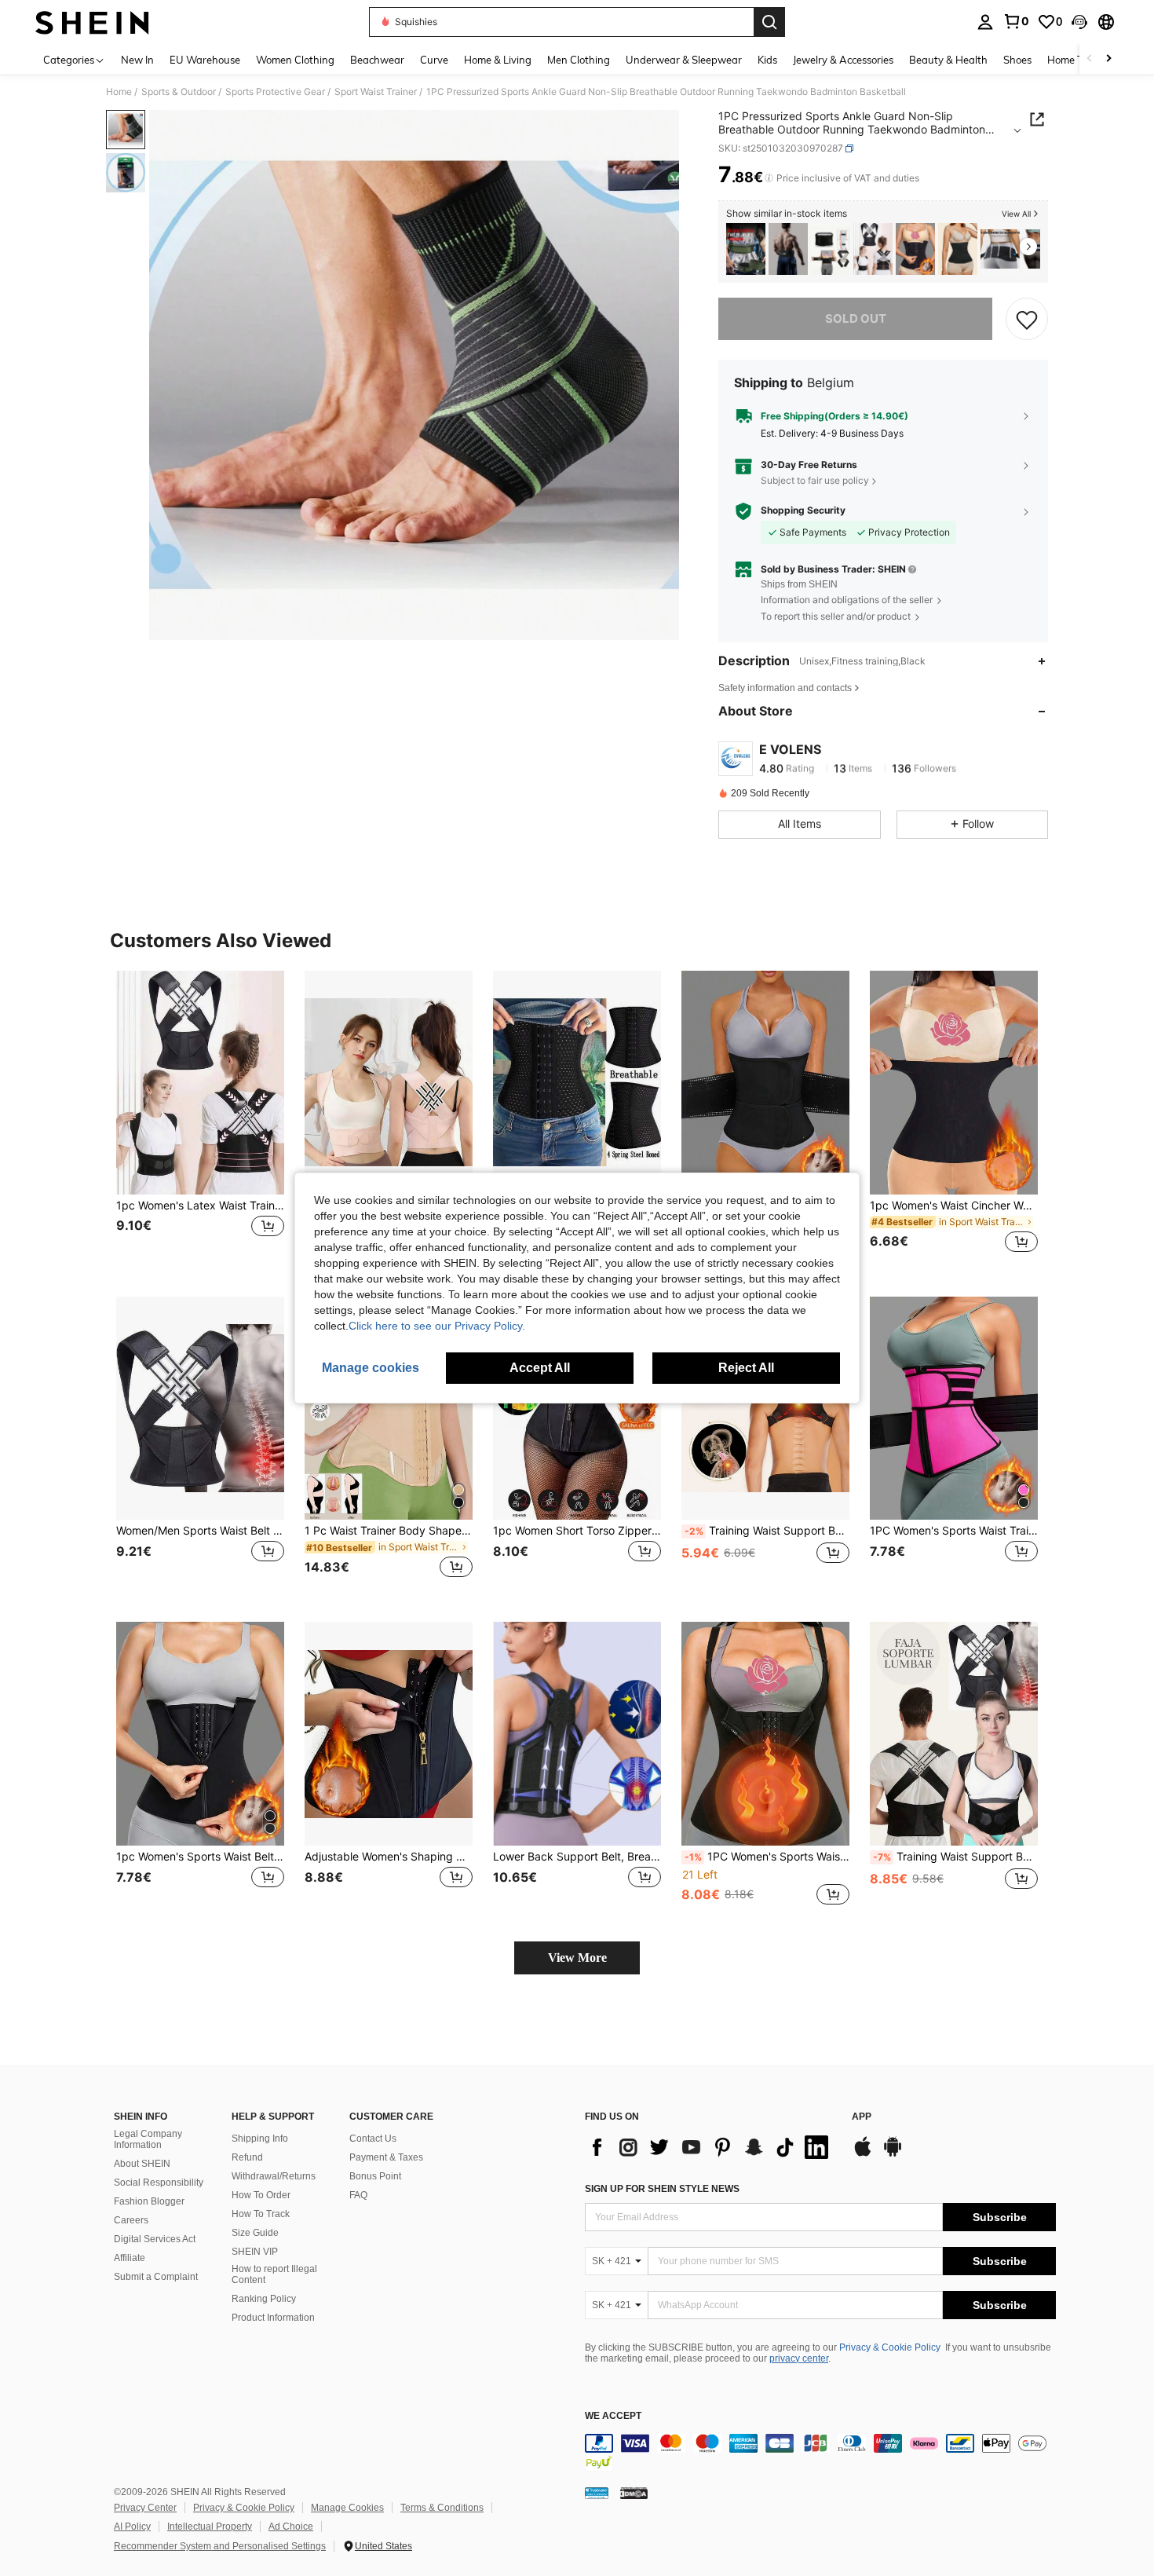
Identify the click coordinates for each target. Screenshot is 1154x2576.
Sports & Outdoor (179, 92)
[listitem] (746, 249)
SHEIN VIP (255, 2252)
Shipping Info (260, 2139)
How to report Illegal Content (274, 2274)
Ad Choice (291, 2527)
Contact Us (373, 2139)
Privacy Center (145, 2508)
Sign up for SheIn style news (662, 2189)
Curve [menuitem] (434, 60)
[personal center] (985, 22)
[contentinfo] (820, 2453)
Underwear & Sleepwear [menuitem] (684, 60)
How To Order (261, 2195)
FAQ (358, 2195)
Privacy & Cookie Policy (890, 2347)
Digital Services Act (155, 2239)
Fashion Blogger (149, 2201)
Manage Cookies (347, 2508)
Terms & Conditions (442, 2508)
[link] (1016, 21)
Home (119, 92)
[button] (1079, 22)
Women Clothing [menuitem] (295, 60)
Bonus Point (375, 2176)
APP (862, 2117)
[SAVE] (1027, 319)
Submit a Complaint (156, 2277)
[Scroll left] (1090, 59)
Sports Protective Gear (275, 92)
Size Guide (255, 2233)
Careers (131, 2220)
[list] (710, 2147)
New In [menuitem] (137, 60)
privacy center (799, 2358)
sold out (856, 318)
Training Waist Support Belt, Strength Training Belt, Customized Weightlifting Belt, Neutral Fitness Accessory (767, 1531)
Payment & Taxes (386, 2157)
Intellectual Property (210, 2527)
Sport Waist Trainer (376, 92)
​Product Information (273, 2318)
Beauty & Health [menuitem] (948, 60)
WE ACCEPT (613, 2416)
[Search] (769, 22)
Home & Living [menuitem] (498, 60)
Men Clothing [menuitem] (579, 60)
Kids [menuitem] (767, 60)
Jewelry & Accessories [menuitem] (843, 60)
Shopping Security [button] (803, 510)
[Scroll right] (1108, 59)
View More (577, 1958)
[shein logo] (92, 22)
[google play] (893, 2154)
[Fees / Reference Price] (769, 178)
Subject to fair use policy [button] (815, 480)
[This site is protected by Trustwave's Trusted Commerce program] (597, 2493)
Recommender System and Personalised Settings (220, 2546)
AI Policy (132, 2527)
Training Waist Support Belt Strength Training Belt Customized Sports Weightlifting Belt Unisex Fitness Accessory (955, 1857)
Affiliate (130, 2258)
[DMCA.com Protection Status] (634, 2493)
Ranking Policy (264, 2299)
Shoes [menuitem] (1017, 60)
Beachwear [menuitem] (377, 60)
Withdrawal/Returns (274, 2176)
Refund (247, 2157)
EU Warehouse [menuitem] (205, 60)
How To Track (261, 2214)
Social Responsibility (159, 2183)
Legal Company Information (148, 2139)
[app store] (863, 2154)
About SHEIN (142, 2164)
